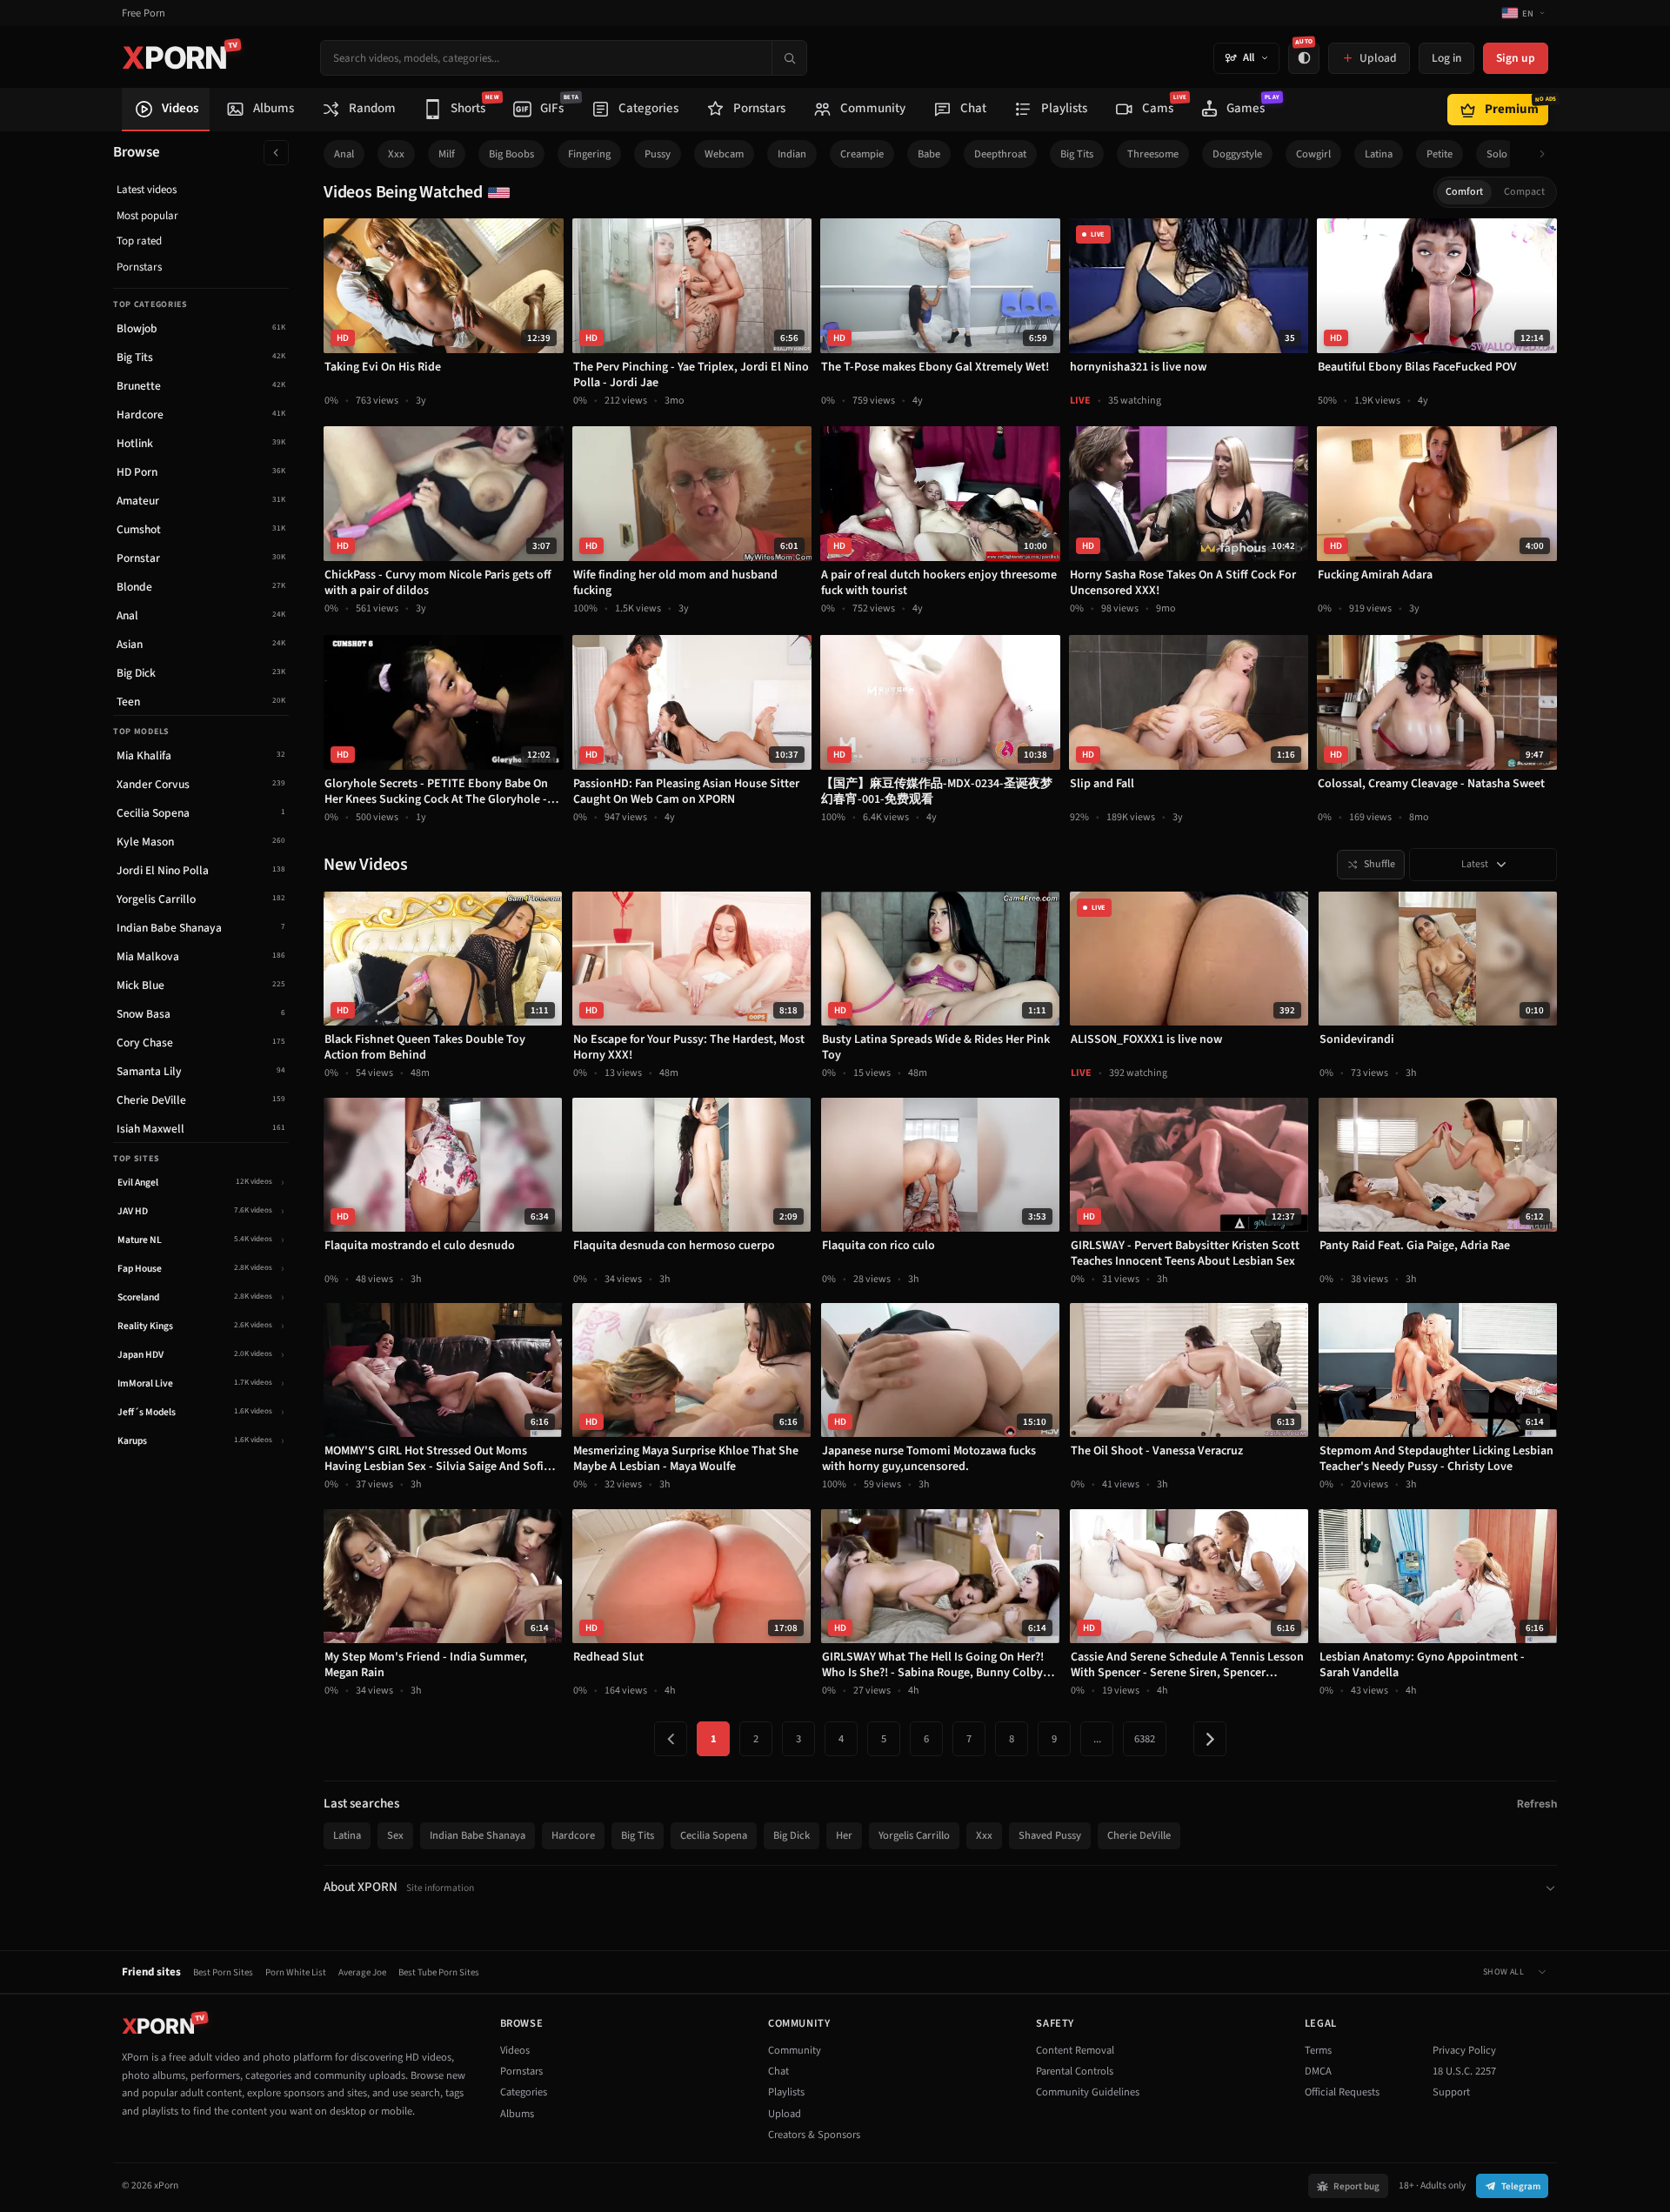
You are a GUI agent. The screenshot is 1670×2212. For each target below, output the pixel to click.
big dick (792, 1835)
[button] (1547, 154)
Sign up (1516, 58)
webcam (724, 154)
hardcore (573, 1835)
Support (1451, 2092)
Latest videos (147, 190)
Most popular (147, 216)
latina (1379, 154)
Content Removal (1075, 2050)
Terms (1318, 2050)
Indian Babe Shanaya (478, 1835)
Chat (778, 2071)
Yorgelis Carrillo (914, 1835)
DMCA (1318, 2071)
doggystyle (1237, 154)
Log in (1446, 58)
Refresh (1537, 1804)
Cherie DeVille (1139, 1835)
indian (792, 154)
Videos (515, 2050)
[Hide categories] (276, 153)
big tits (1077, 154)
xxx (396, 154)
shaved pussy (1050, 1835)
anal (344, 154)
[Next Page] (1210, 1739)
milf (447, 154)
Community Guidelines (1088, 2092)
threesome (1153, 154)
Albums (517, 2114)
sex (395, 1835)
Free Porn (144, 13)
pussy (658, 154)
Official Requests (1342, 2092)
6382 (1145, 1739)
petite (1440, 154)
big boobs (511, 154)
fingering (589, 154)
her (844, 1835)
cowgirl (1313, 154)
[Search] (789, 58)
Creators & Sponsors (814, 2135)
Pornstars (139, 267)
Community (795, 2050)
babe (929, 154)
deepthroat (1000, 154)
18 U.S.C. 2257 (1464, 2071)
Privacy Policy (1464, 2050)
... (1097, 1739)
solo (1497, 154)
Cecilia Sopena (714, 1835)
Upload (785, 2114)
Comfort (1464, 192)
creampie (862, 154)
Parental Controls (1075, 2071)
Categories (524, 2092)
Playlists (786, 2092)
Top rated (139, 241)
